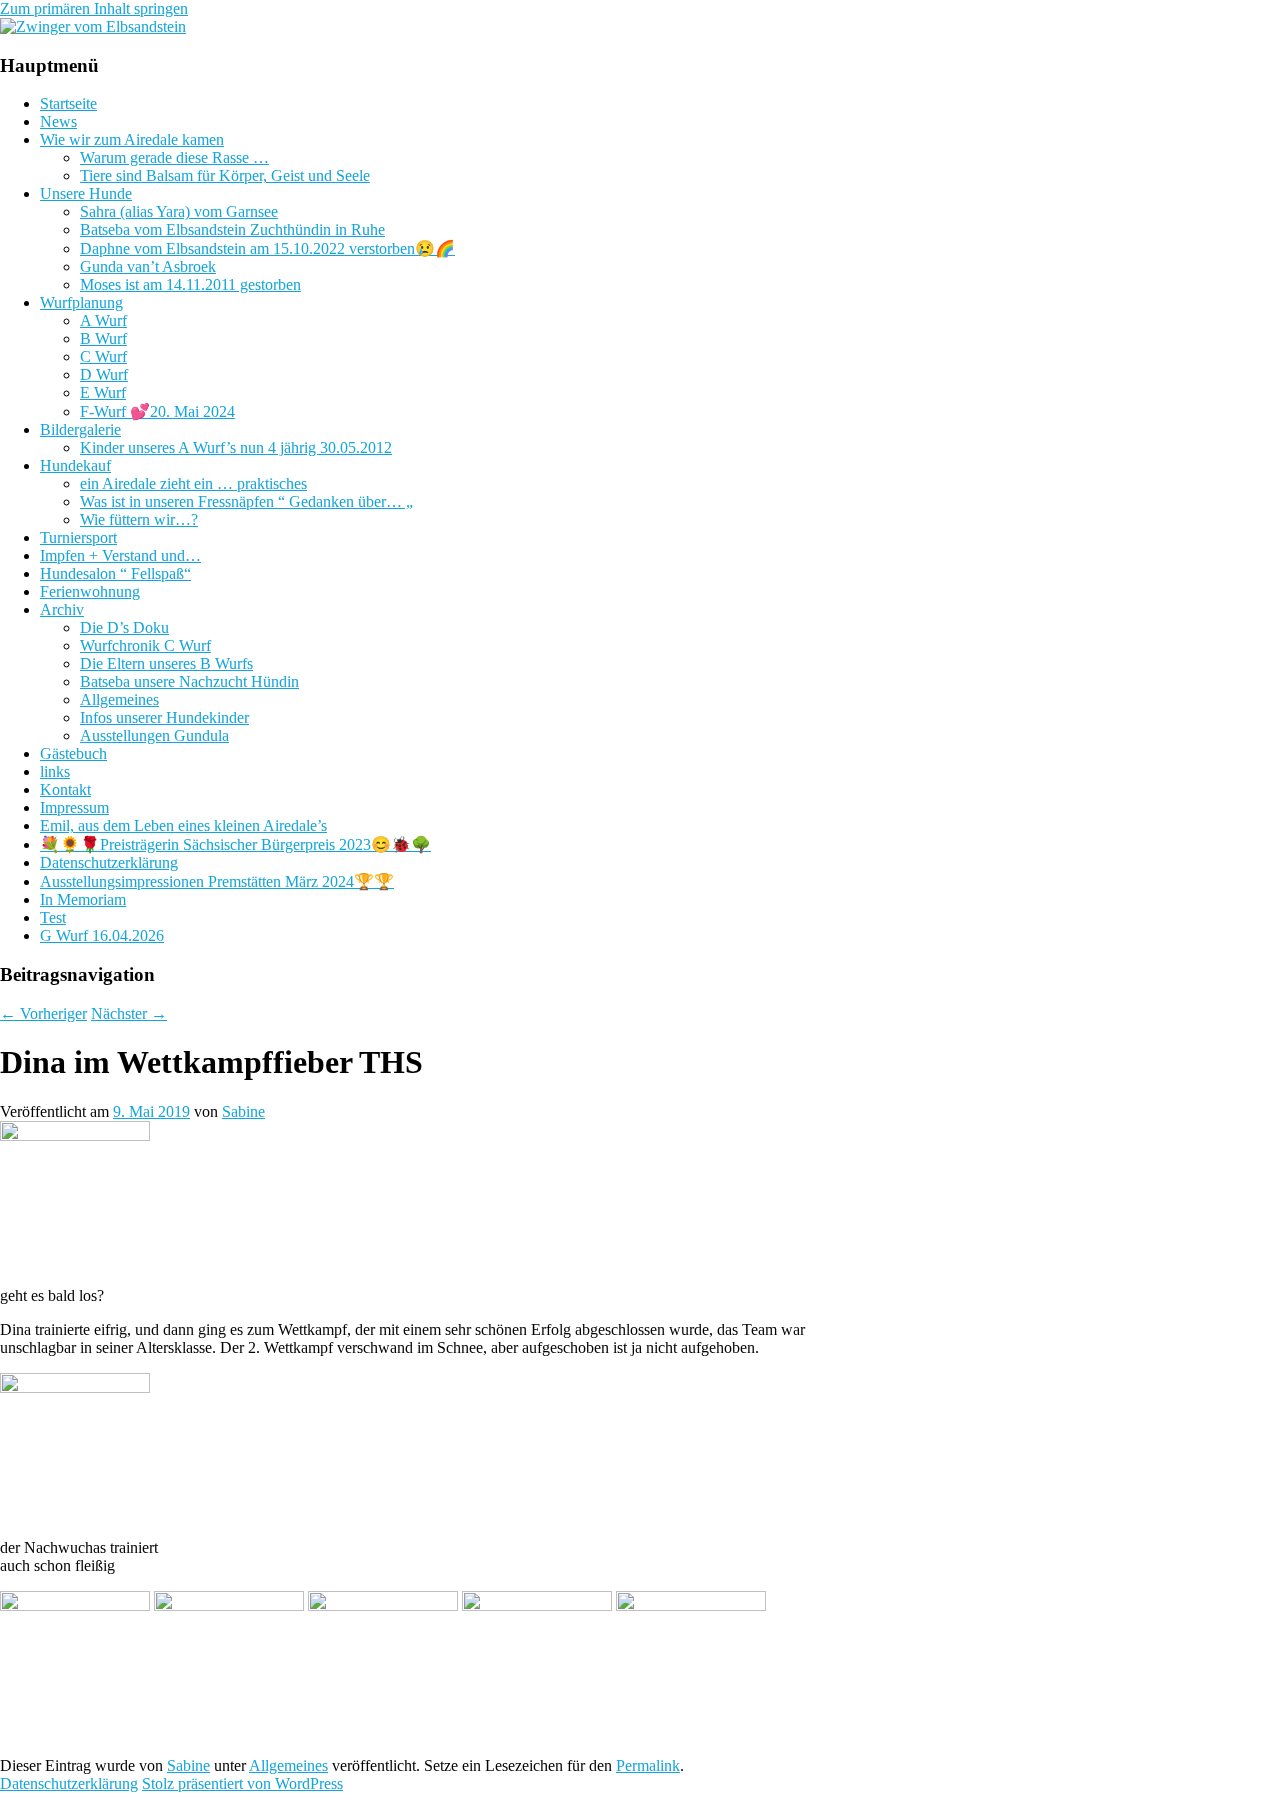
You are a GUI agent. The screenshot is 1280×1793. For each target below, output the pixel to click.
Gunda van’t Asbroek (148, 266)
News (58, 121)
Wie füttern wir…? (139, 519)
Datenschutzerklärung (109, 862)
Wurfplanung (81, 302)
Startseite (68, 103)
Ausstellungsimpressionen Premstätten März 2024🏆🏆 (217, 881)
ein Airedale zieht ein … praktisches (193, 483)
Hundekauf (75, 465)
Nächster (129, 1013)
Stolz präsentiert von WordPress (242, 1783)
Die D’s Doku (124, 627)
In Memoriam (83, 899)
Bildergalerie (80, 429)
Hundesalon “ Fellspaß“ (115, 573)
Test (53, 917)
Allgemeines (119, 699)
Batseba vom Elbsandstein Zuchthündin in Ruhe (232, 229)
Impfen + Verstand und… (120, 555)
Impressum (74, 807)
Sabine (243, 1111)
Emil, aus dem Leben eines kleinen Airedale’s (183, 825)
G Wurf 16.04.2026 (102, 935)
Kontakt (65, 789)
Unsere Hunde (86, 193)
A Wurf (103, 320)
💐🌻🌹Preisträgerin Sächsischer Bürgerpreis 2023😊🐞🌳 (235, 844)
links (55, 771)
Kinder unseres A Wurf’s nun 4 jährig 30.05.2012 (236, 447)
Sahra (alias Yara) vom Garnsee (179, 211)
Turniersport (78, 537)
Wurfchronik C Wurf (145, 645)
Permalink (648, 1765)
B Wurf (103, 338)
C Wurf (103, 356)
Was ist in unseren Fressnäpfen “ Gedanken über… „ (246, 501)
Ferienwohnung (90, 591)
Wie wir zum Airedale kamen (132, 139)
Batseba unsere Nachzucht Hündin (189, 681)
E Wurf (103, 392)
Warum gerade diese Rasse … (174, 157)
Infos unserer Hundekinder (164, 717)
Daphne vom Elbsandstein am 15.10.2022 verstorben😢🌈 (267, 248)
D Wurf (104, 374)
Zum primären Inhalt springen (94, 8)
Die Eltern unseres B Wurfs (166, 663)
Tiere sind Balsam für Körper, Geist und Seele (225, 175)
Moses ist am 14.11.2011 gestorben (190, 284)
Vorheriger (43, 1013)
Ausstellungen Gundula (154, 735)
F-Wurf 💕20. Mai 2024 (157, 411)
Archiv (62, 609)
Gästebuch (73, 753)
